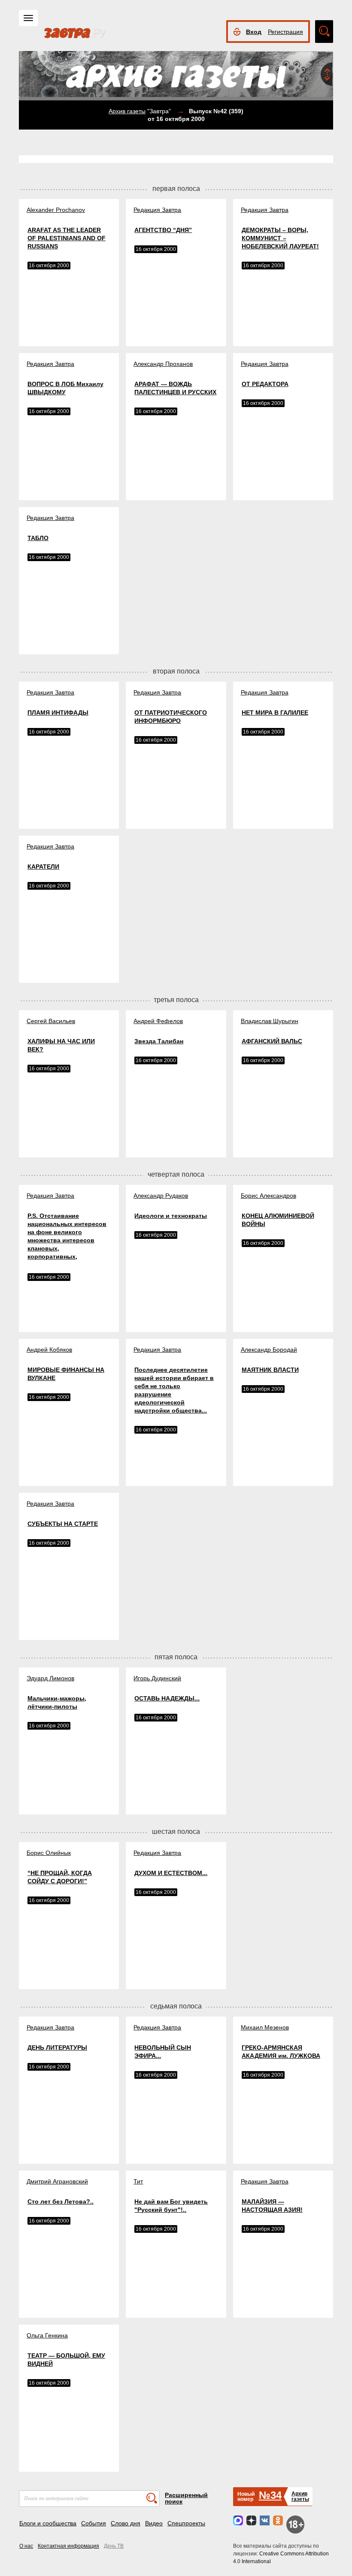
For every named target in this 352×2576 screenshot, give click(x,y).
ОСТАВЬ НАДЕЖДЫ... (167, 1698)
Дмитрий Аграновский (57, 2181)
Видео (154, 2523)
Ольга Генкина (47, 2335)
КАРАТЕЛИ (43, 867)
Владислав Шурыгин (270, 1021)
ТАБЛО (38, 538)
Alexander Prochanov (56, 210)
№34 (270, 2495)
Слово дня (126, 2523)
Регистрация (285, 32)
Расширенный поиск (186, 2498)
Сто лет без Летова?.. (61, 2202)
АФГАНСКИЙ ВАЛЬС (272, 1041)
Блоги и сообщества (48, 2523)
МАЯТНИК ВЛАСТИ (270, 1370)
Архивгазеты (300, 2496)
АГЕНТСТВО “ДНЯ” (163, 230)
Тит (138, 2181)
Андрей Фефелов (158, 1021)
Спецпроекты (186, 2523)
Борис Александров (269, 1196)
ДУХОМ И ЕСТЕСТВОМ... (171, 1873)
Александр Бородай (269, 1350)
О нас (26, 2546)
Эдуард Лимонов (50, 1678)
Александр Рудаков (161, 1196)
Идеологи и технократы (171, 1216)
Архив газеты (127, 111)
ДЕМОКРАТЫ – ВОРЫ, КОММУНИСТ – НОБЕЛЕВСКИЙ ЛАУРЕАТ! (280, 238)
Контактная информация (68, 2546)
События (94, 2523)
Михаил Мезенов (265, 2027)
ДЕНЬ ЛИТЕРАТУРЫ (57, 2048)
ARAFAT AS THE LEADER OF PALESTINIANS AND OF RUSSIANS (67, 238)
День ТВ (114, 2546)
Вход (254, 32)
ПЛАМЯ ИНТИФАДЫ (58, 713)
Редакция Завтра (157, 210)
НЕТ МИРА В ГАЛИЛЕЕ (275, 713)
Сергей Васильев (51, 1021)
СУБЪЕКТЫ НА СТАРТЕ (63, 1524)
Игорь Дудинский (157, 1678)
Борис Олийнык (49, 1853)
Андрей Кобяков (49, 1350)
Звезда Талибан (159, 1041)
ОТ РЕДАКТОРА (265, 384)
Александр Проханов (163, 364)
